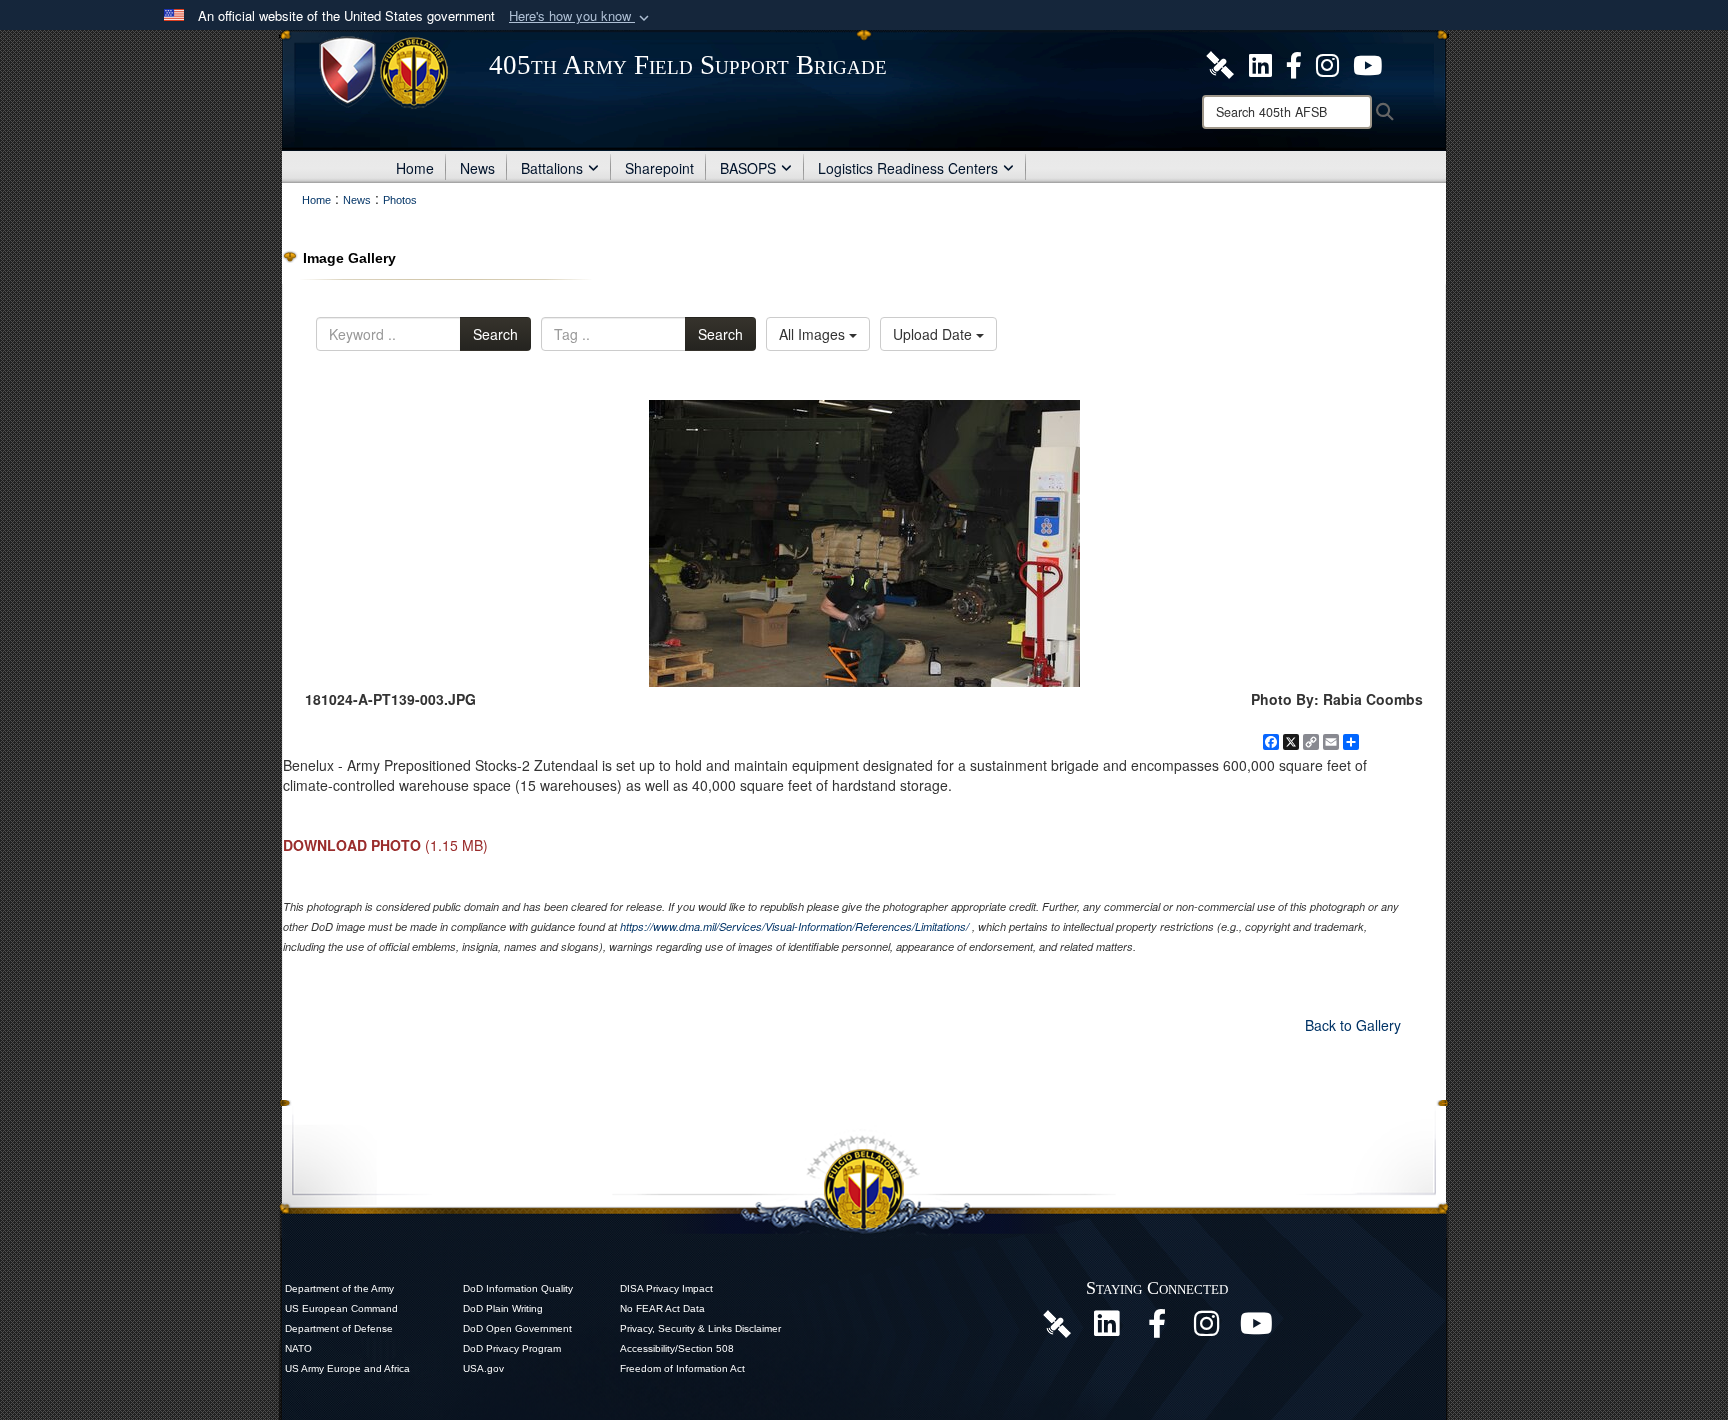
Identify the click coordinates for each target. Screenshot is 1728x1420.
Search (495, 334)
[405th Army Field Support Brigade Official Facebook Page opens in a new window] (1294, 63)
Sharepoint (659, 168)
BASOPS (748, 168)
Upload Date (934, 334)
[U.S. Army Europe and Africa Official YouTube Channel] (1257, 1329)
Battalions (552, 168)
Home (415, 168)
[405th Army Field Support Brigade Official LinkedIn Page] (1260, 63)
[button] (581, 16)
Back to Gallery (1353, 1025)
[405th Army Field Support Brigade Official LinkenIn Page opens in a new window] (1107, 1329)
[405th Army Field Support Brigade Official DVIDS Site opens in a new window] (1220, 63)
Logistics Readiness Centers (908, 168)
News (477, 168)
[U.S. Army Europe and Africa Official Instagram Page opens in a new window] (1327, 63)
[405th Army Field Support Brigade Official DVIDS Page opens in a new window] (1057, 1322)
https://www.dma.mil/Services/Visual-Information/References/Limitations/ (794, 926)
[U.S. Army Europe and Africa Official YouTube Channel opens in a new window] (1367, 63)
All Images (814, 334)
